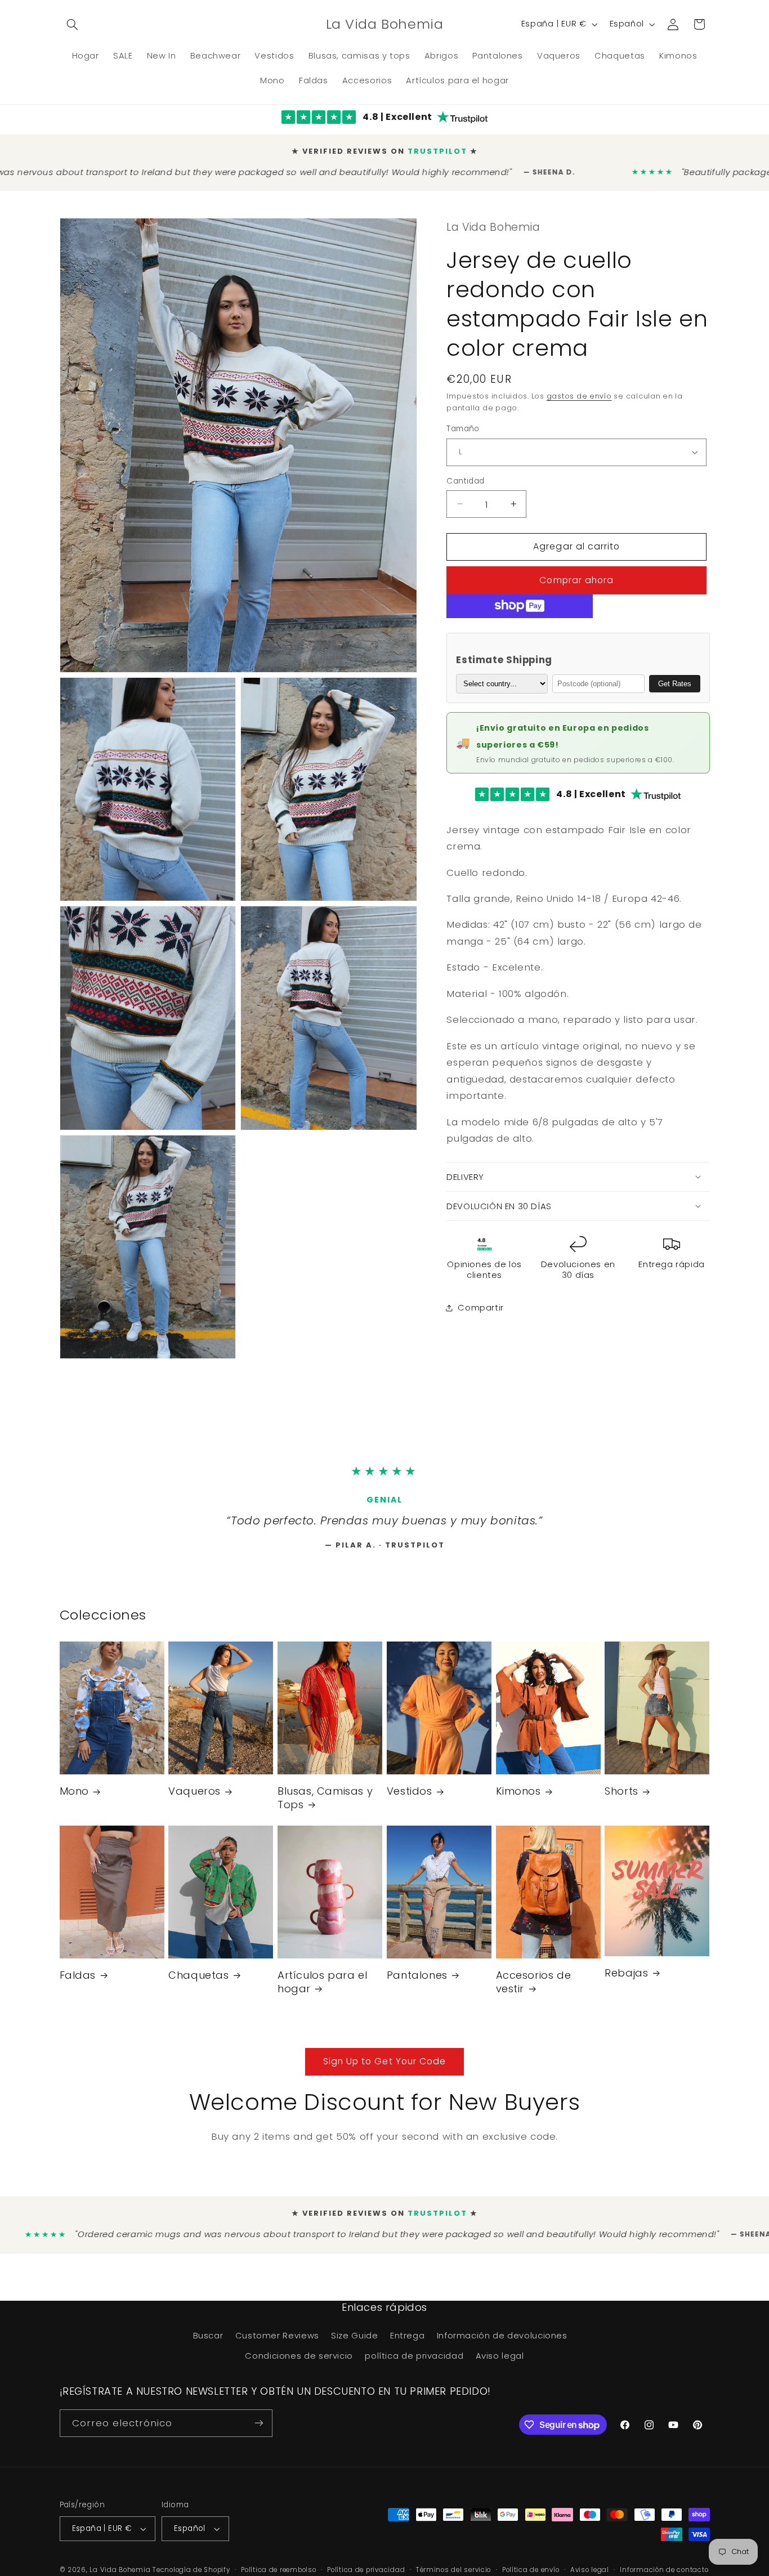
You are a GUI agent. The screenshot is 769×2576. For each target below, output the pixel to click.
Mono (74, 1801)
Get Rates (675, 679)
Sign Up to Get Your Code (384, 2071)
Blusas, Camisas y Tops (325, 1807)
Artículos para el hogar (322, 1991)
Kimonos (518, 1801)
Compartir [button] (481, 1303)
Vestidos (410, 1801)
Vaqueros (195, 1801)
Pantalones (417, 1985)
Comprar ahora (576, 576)
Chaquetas (198, 1985)
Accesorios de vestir (534, 1991)
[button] (73, 24)
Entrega (407, 2345)
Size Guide (354, 2345)
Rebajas (626, 1982)
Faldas (78, 1985)
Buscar (208, 2345)
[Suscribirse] (258, 2433)
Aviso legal (500, 2365)
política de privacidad (414, 2365)
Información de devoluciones (502, 2345)
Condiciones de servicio (299, 2365)
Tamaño (463, 424)
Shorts (622, 1801)
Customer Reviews (277, 2345)
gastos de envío (579, 392)
